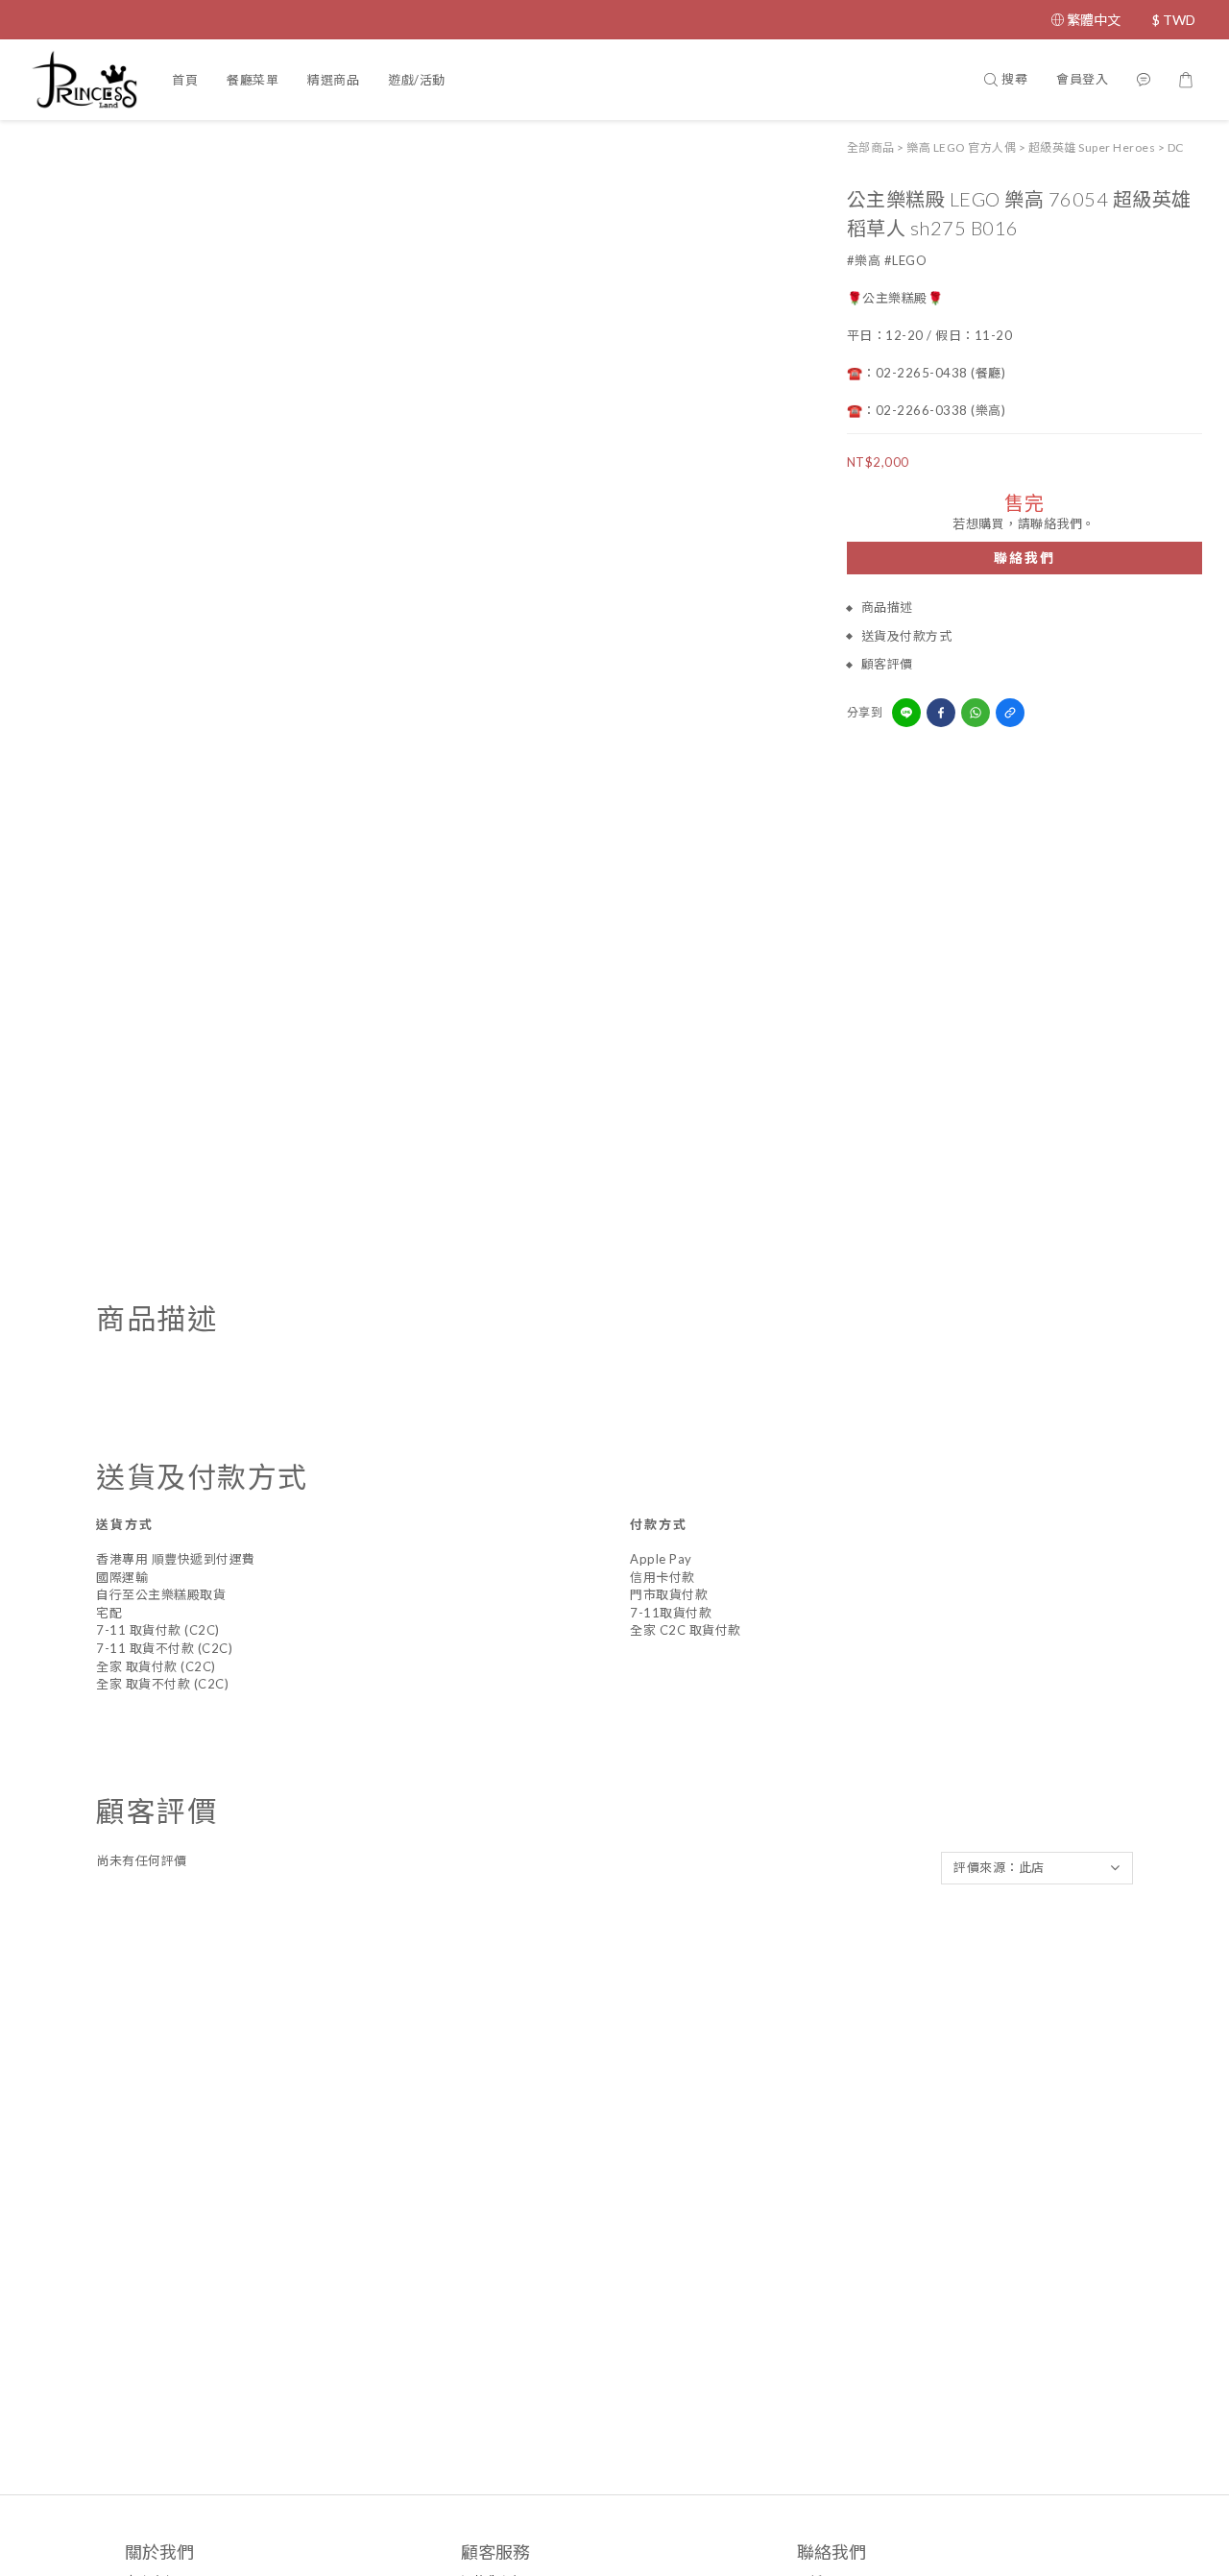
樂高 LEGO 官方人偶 (961, 147)
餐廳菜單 (253, 80)
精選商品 (333, 80)
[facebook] (941, 713)
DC (1176, 147)
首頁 (185, 80)
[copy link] (1010, 713)
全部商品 (871, 147)
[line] (906, 713)
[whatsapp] (976, 713)
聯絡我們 (1024, 559)
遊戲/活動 (417, 80)
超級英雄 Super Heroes (1092, 147)
